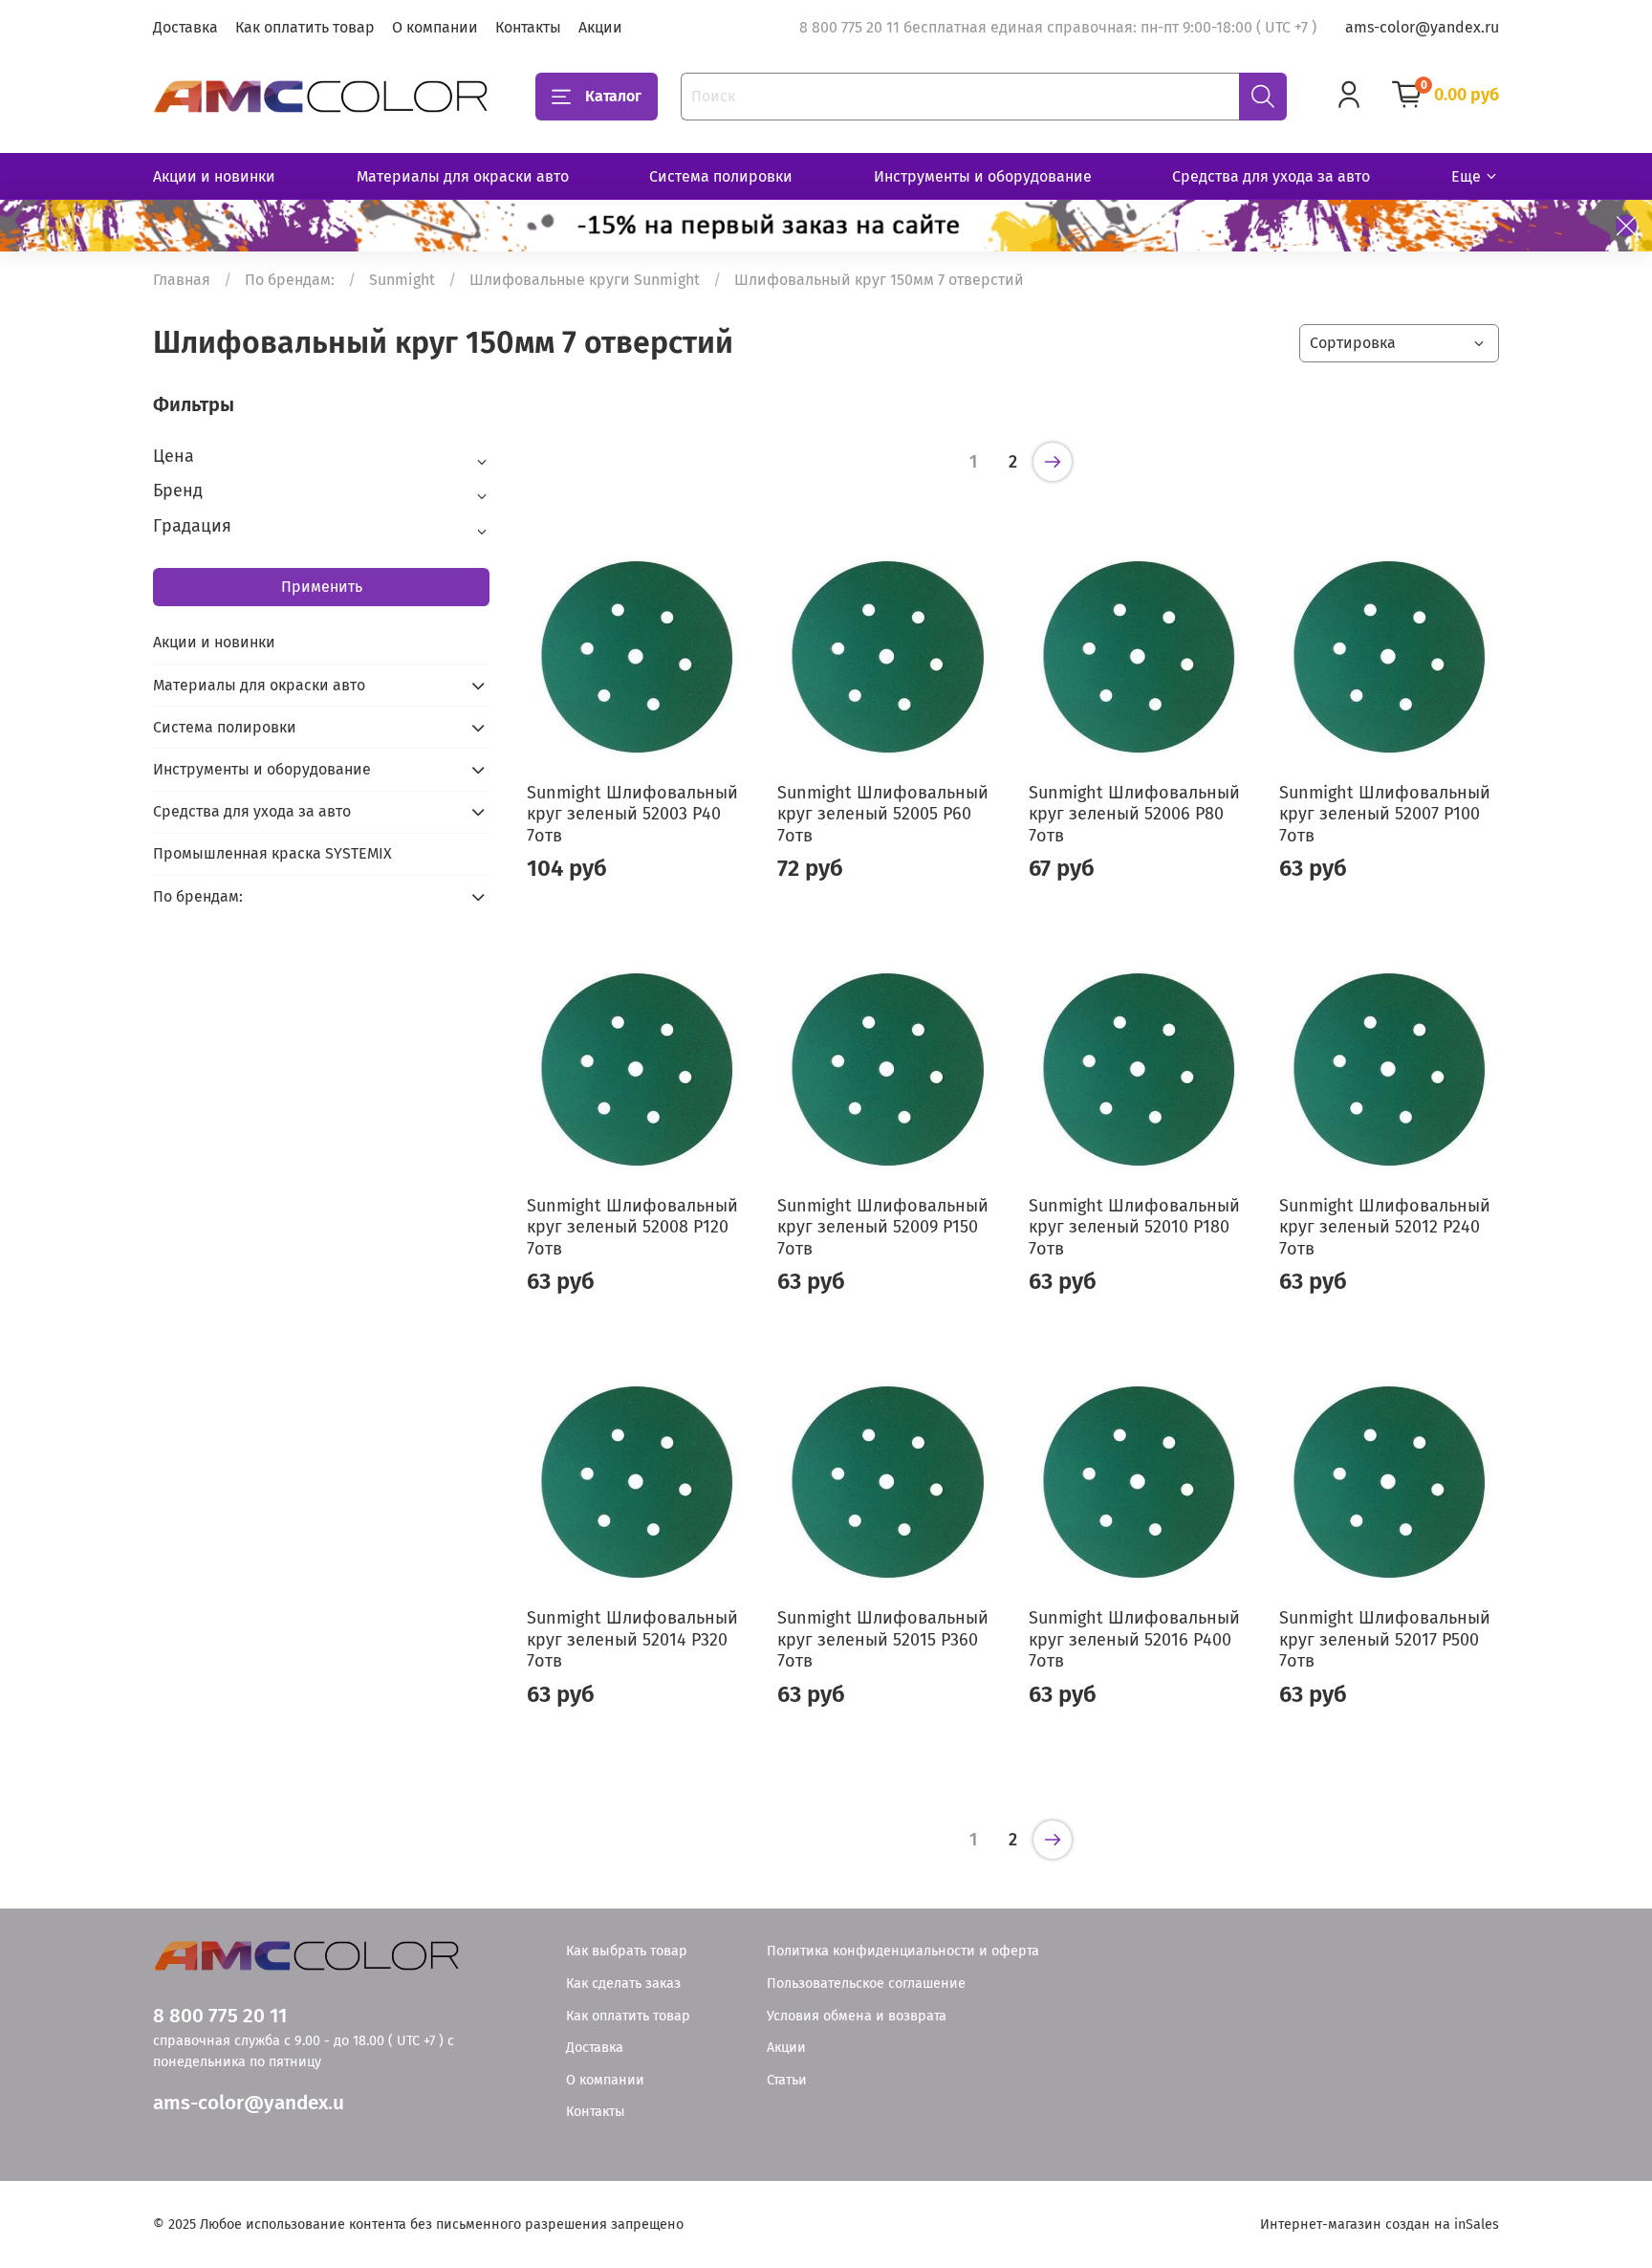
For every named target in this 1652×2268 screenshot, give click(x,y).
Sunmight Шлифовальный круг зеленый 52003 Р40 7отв (632, 814)
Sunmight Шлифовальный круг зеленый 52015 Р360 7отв (883, 1639)
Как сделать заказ (623, 1984)
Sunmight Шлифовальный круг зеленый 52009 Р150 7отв (883, 1227)
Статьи (787, 2080)
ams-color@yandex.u (249, 2103)
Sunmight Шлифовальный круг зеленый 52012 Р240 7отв (1385, 1227)
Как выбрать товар (627, 1951)
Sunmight (402, 280)
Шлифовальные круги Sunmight (585, 280)
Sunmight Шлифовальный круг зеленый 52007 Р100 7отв (1385, 814)
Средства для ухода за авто (1271, 176)
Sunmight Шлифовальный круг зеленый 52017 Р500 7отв (1385, 1639)
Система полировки (721, 176)
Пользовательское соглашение (866, 1984)
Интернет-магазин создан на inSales (1380, 2224)
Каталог (613, 96)
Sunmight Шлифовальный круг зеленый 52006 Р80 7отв (1134, 814)
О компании (435, 27)
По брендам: (290, 280)
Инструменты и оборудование (983, 176)
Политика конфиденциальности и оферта (903, 1951)
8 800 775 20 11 (220, 2016)
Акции (600, 27)
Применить (322, 587)
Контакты (528, 27)
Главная (182, 280)
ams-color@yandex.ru (1422, 27)
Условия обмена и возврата (857, 2016)
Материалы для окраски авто (463, 176)
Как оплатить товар (305, 27)
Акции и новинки (214, 176)
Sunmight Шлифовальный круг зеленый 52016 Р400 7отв (1134, 1639)
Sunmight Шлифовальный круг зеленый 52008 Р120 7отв (632, 1227)
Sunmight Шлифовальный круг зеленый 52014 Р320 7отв (632, 1639)
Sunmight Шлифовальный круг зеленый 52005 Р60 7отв (883, 814)
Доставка (185, 27)
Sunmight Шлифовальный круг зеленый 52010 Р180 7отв (1134, 1227)
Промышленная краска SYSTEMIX (272, 853)
